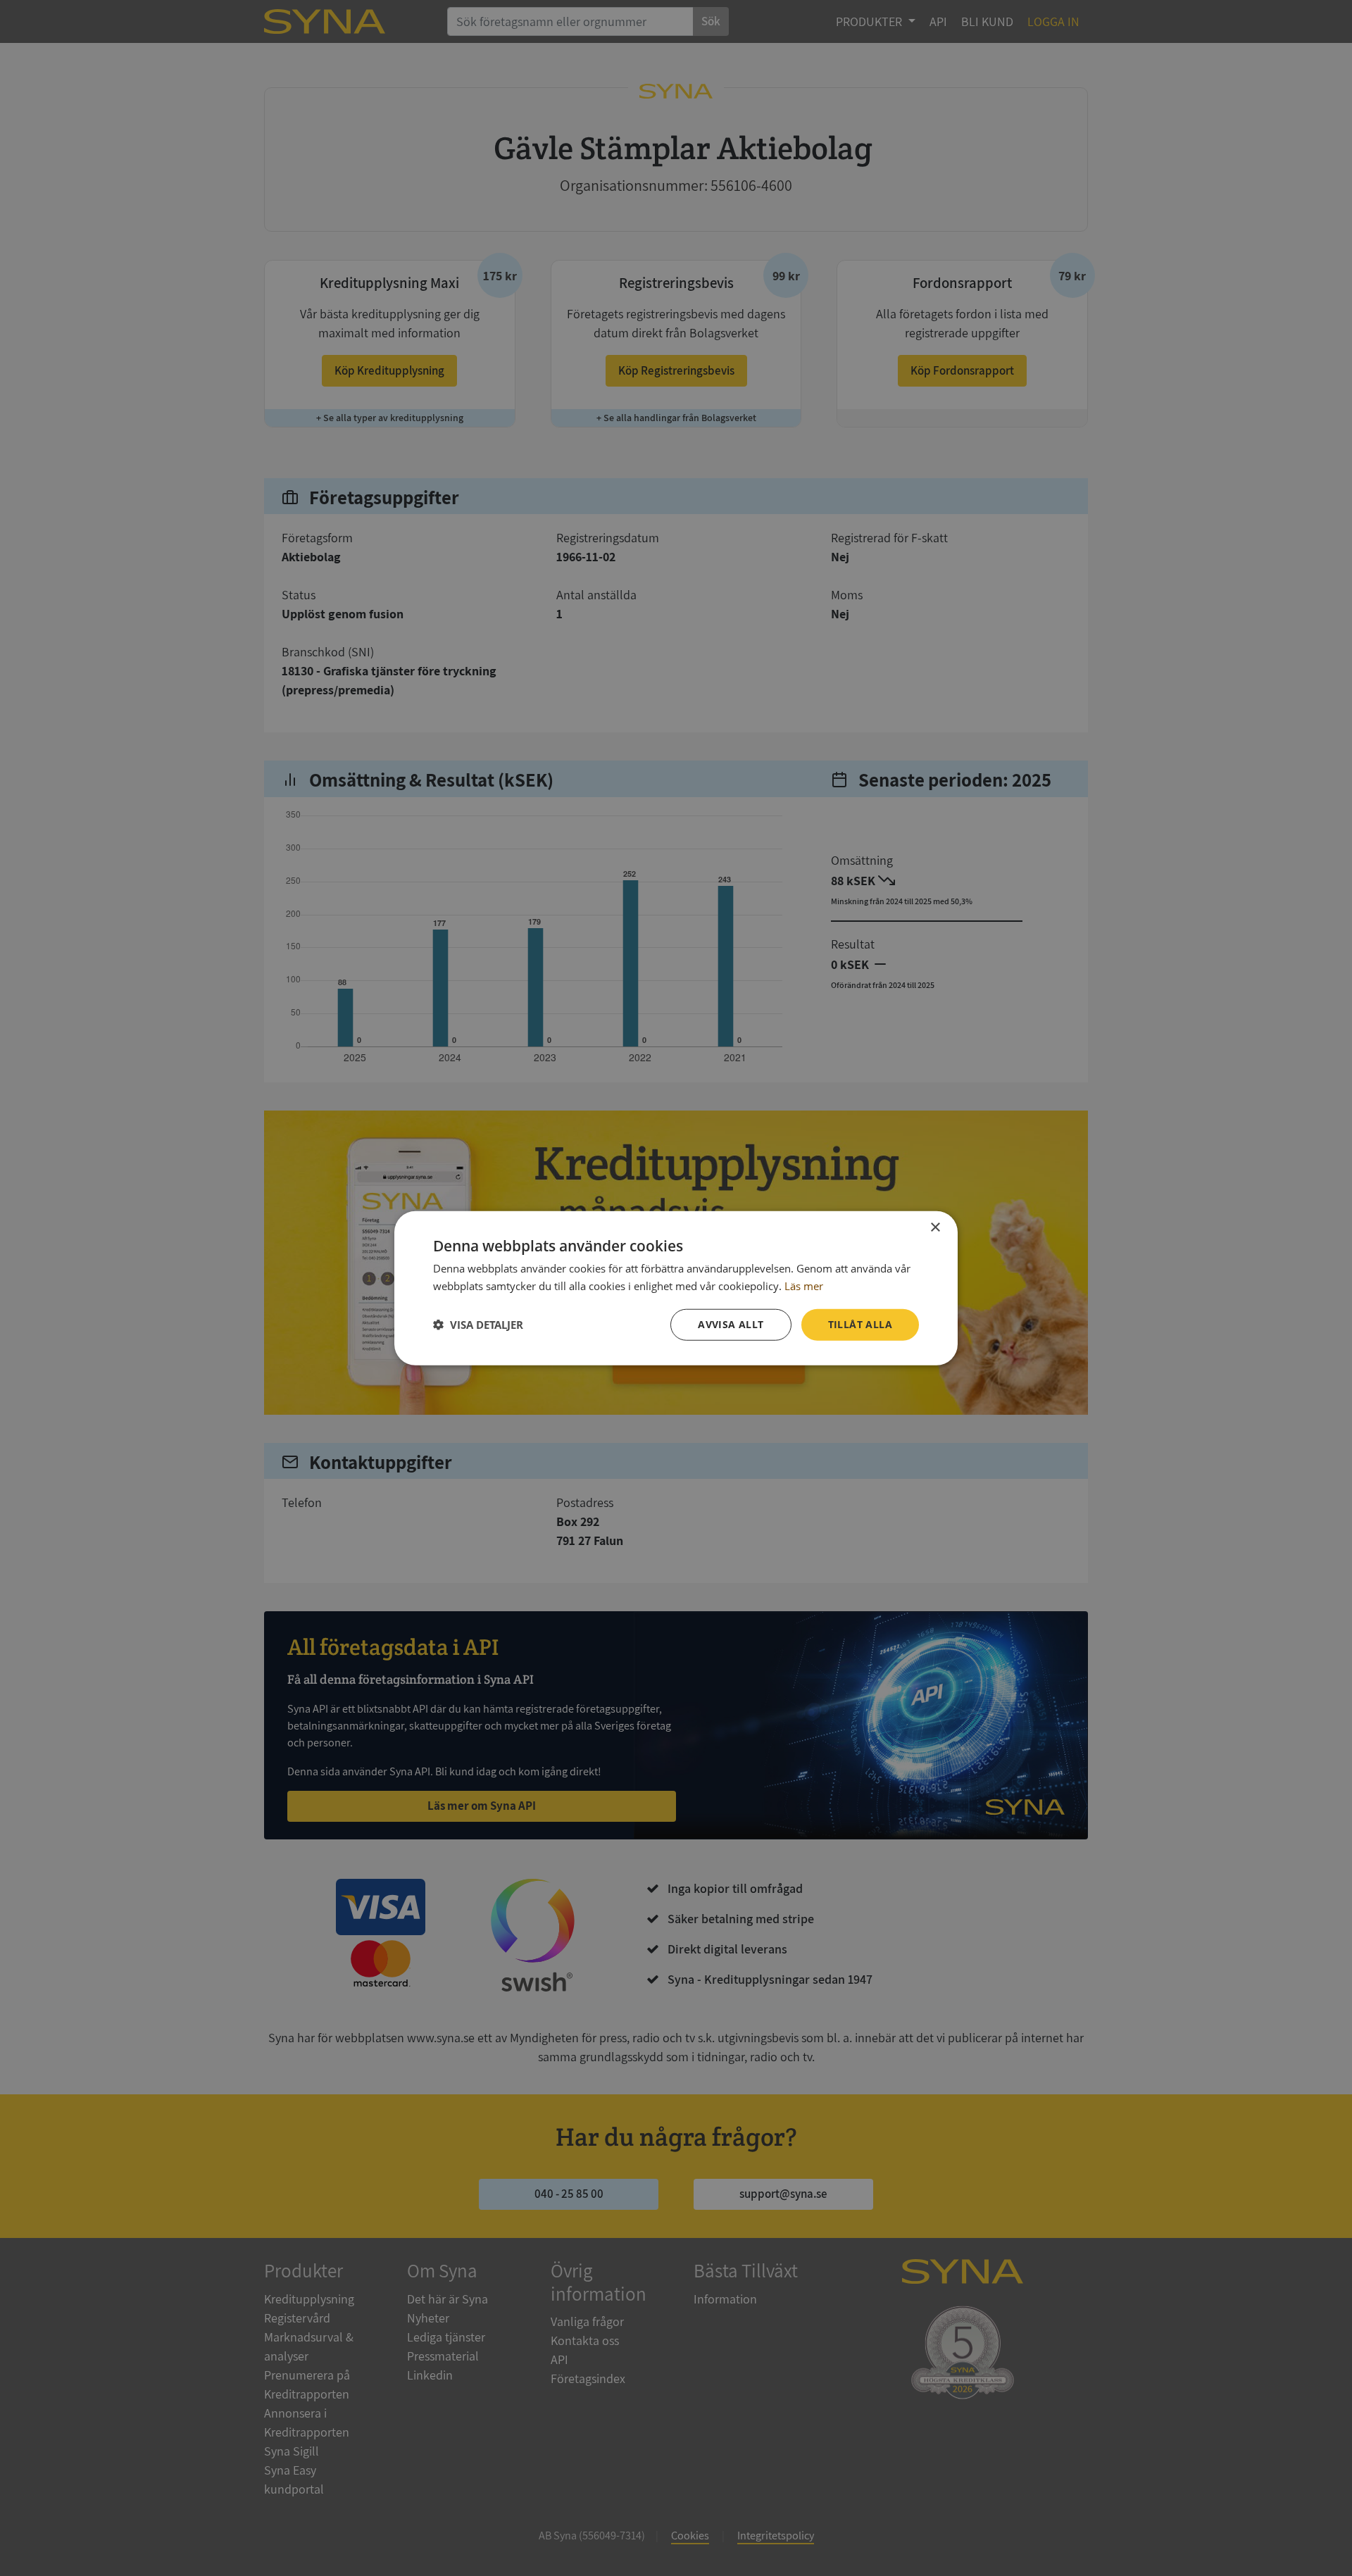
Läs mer (804, 1286)
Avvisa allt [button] (731, 1324)
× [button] (935, 1228)
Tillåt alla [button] (860, 1324)
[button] (478, 1325)
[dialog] (676, 1288)
